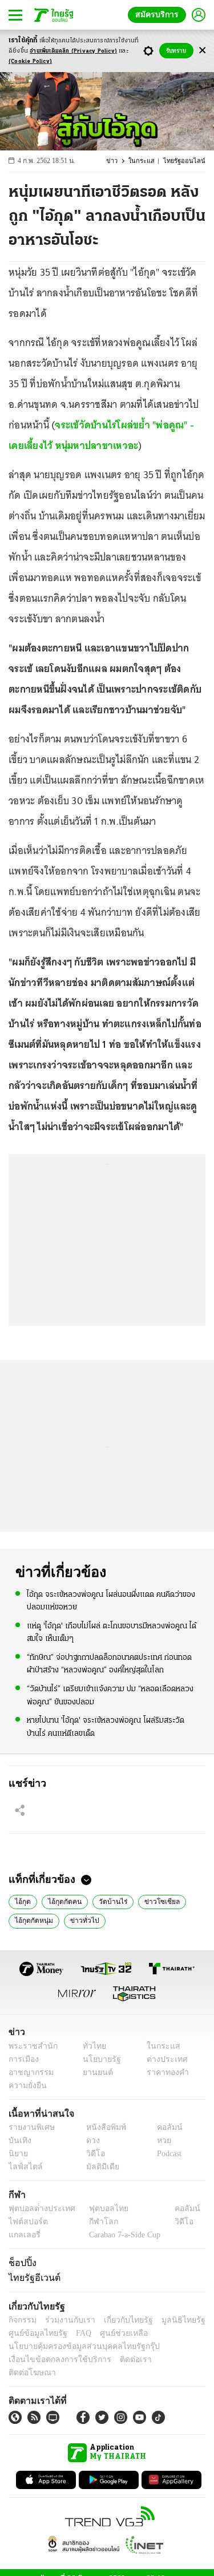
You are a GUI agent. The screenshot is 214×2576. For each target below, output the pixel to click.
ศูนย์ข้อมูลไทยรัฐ (35, 2333)
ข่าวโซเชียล (152, 1901)
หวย (159, 2140)
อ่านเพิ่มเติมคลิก (73, 51)
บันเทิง (19, 2140)
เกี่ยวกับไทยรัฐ (120, 2320)
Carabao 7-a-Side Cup (122, 2235)
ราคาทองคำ (164, 2072)
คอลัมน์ (164, 2127)
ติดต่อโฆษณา (165, 2360)
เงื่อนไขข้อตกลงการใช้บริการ (53, 2360)
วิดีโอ (92, 2154)
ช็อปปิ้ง (21, 2263)
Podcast (167, 2154)
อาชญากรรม (29, 2072)
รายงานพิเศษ (30, 2127)
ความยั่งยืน (26, 2086)
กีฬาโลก (94, 2222)
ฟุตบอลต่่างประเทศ (38, 2209)
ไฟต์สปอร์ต (26, 2222)
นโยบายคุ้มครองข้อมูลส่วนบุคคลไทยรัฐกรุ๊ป (76, 2346)
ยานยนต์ (94, 2072)
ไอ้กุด (22, 1901)
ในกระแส (148, 161)
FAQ (76, 2333)
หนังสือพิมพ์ (102, 2127)
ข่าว (120, 161)
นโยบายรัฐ (98, 2059)
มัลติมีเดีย (98, 2167)
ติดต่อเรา (121, 2360)
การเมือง (23, 2059)
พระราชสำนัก (29, 2046)
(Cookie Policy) (30, 61)
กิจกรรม (22, 2320)
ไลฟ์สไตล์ (23, 2167)
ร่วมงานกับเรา (66, 2320)
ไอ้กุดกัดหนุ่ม (32, 1919)
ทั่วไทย (92, 2046)
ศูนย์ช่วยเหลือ (113, 2333)
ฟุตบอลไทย (99, 2209)
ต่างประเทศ (163, 2059)
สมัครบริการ (159, 15)
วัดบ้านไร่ (107, 1901)
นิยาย (17, 2154)
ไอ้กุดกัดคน (62, 1901)
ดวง (90, 2140)
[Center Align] (202, 51)
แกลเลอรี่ (23, 2235)
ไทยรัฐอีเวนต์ (32, 2277)
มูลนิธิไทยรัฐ (171, 2320)
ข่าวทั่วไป (79, 1919)
